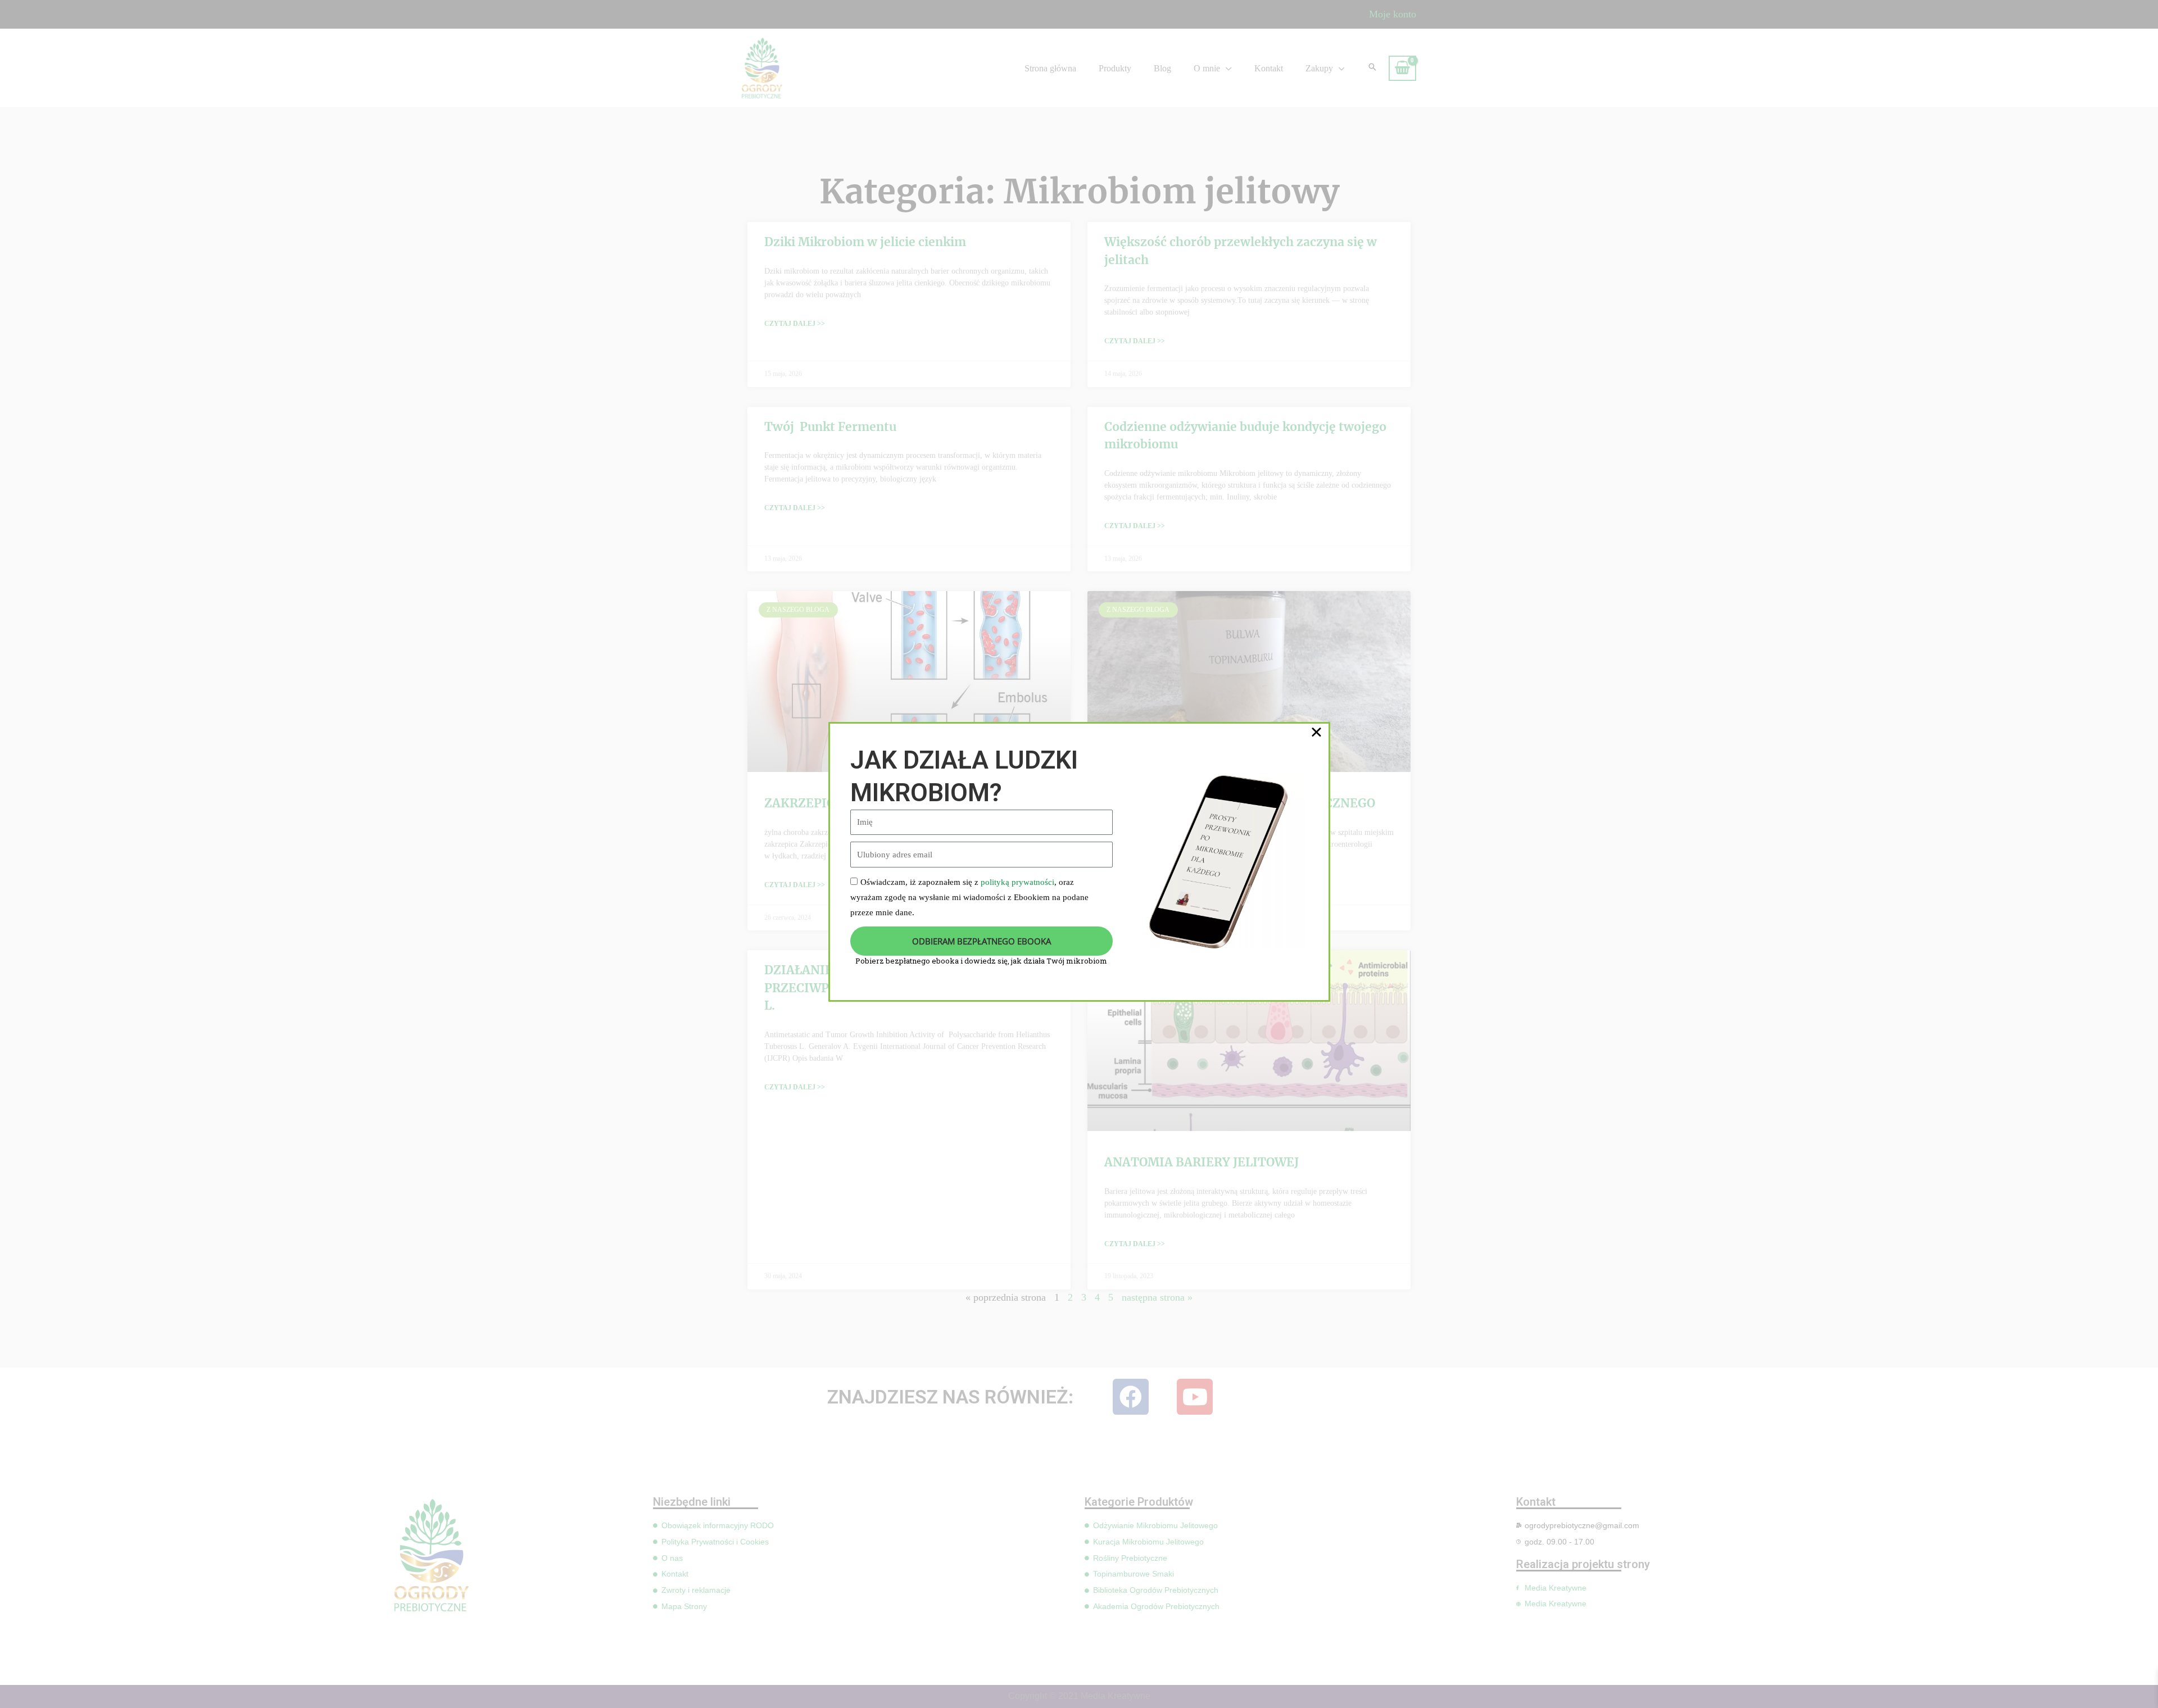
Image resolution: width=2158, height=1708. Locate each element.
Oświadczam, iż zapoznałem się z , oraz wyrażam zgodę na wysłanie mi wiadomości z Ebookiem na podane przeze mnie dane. (969, 897)
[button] (1316, 732)
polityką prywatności (1017, 882)
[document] (1079, 854)
